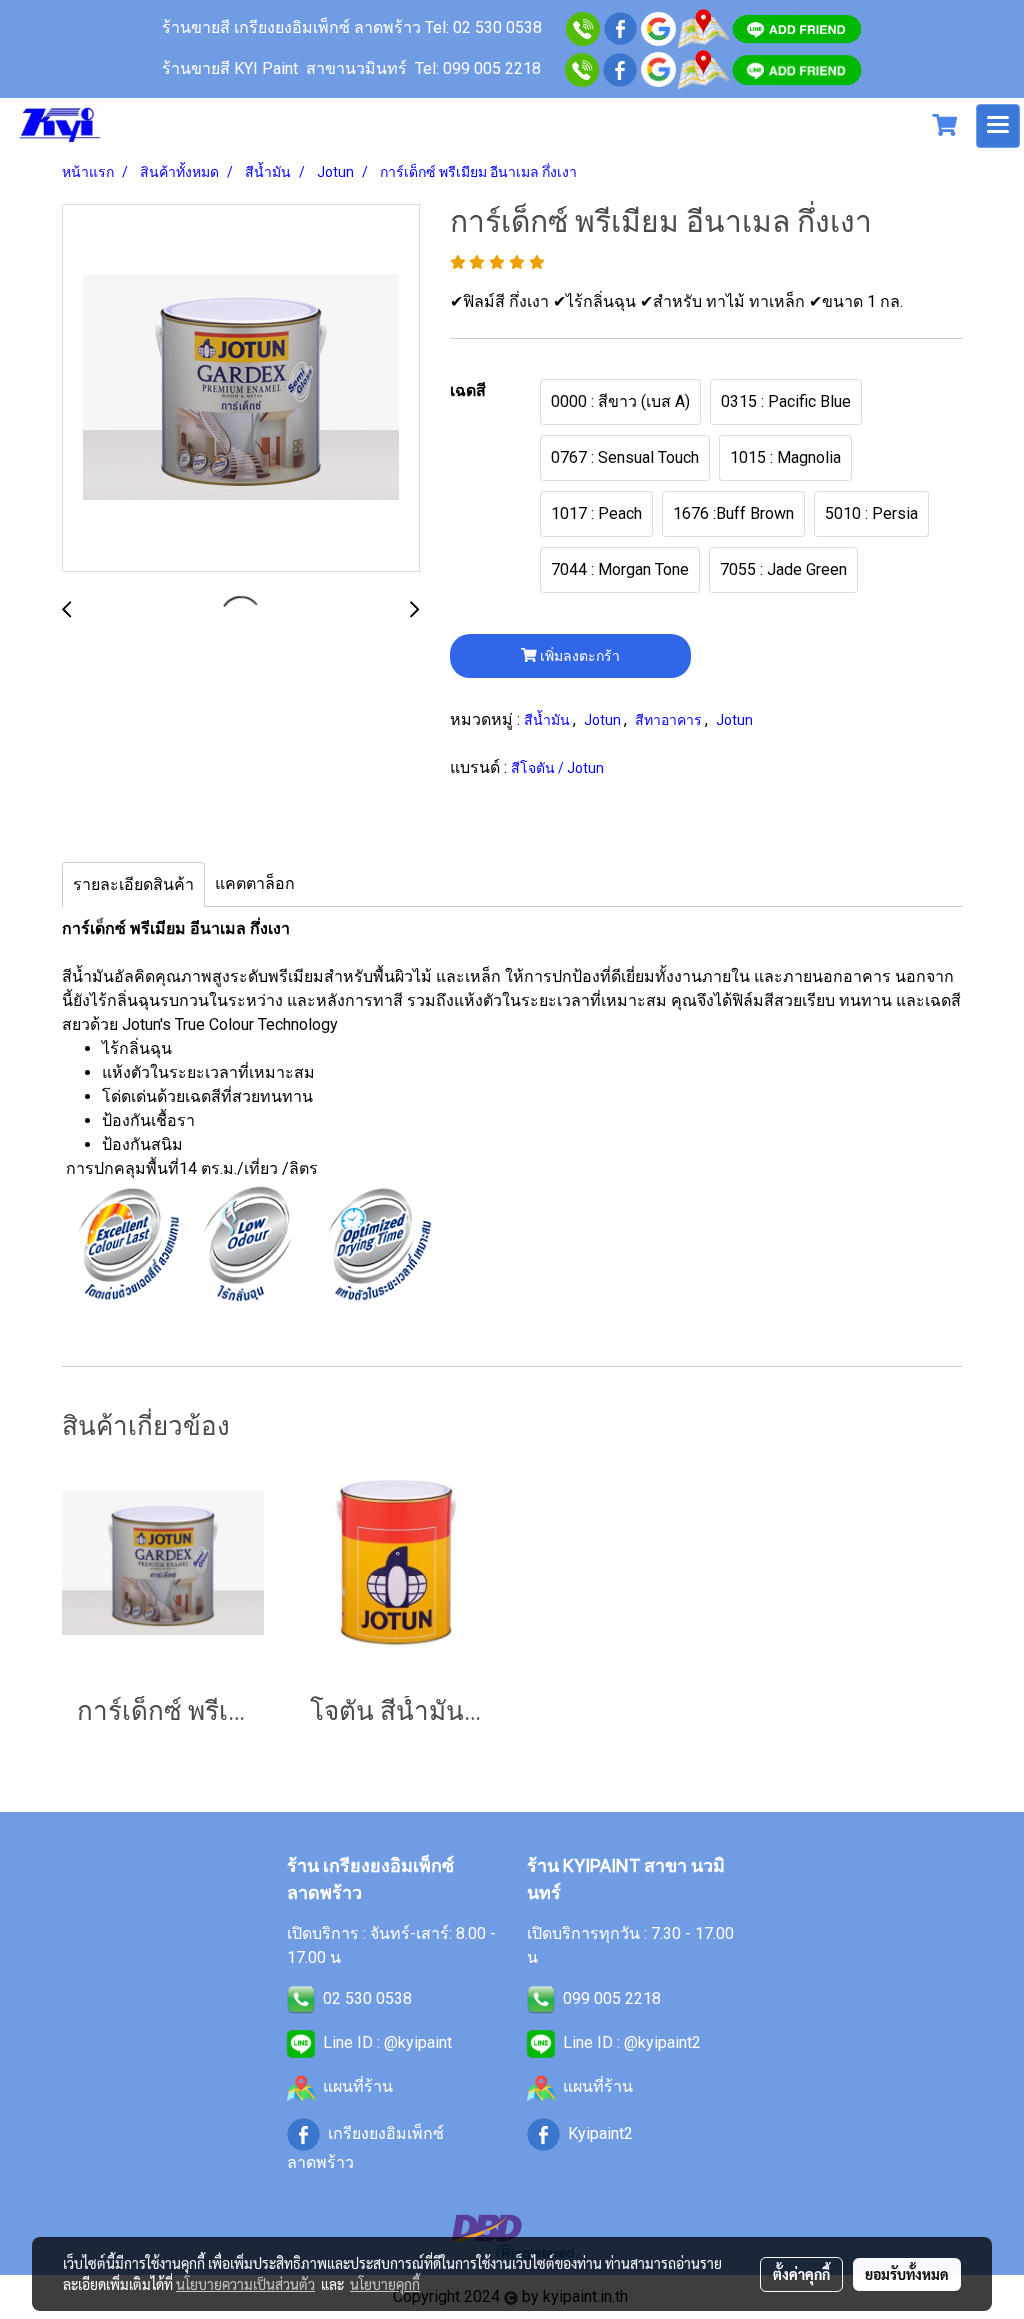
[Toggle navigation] (998, 126)
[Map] (703, 27)
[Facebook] (620, 68)
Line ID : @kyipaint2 (632, 2042)
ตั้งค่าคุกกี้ (801, 2274)
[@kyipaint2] (797, 68)
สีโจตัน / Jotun (557, 768)
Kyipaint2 (600, 2133)
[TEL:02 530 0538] (301, 1998)
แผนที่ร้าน (358, 2086)
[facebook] (620, 27)
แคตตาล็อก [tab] (255, 883)
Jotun (604, 720)
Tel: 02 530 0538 (485, 27)
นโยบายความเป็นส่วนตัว (245, 2284)
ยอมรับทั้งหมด (907, 2274)
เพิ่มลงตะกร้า (578, 656)
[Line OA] (797, 27)
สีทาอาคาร (670, 720)
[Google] (658, 27)
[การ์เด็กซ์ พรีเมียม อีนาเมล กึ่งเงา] (241, 389)
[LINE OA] (301, 2042)
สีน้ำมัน (548, 720)
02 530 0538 (367, 1998)
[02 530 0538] (583, 27)
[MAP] (703, 68)
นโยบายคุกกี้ (385, 2284)
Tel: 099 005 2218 (478, 68)
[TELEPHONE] (541, 1998)
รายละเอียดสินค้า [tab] (133, 884)
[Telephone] (582, 68)
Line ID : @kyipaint (387, 2042)
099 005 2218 (612, 1998)
